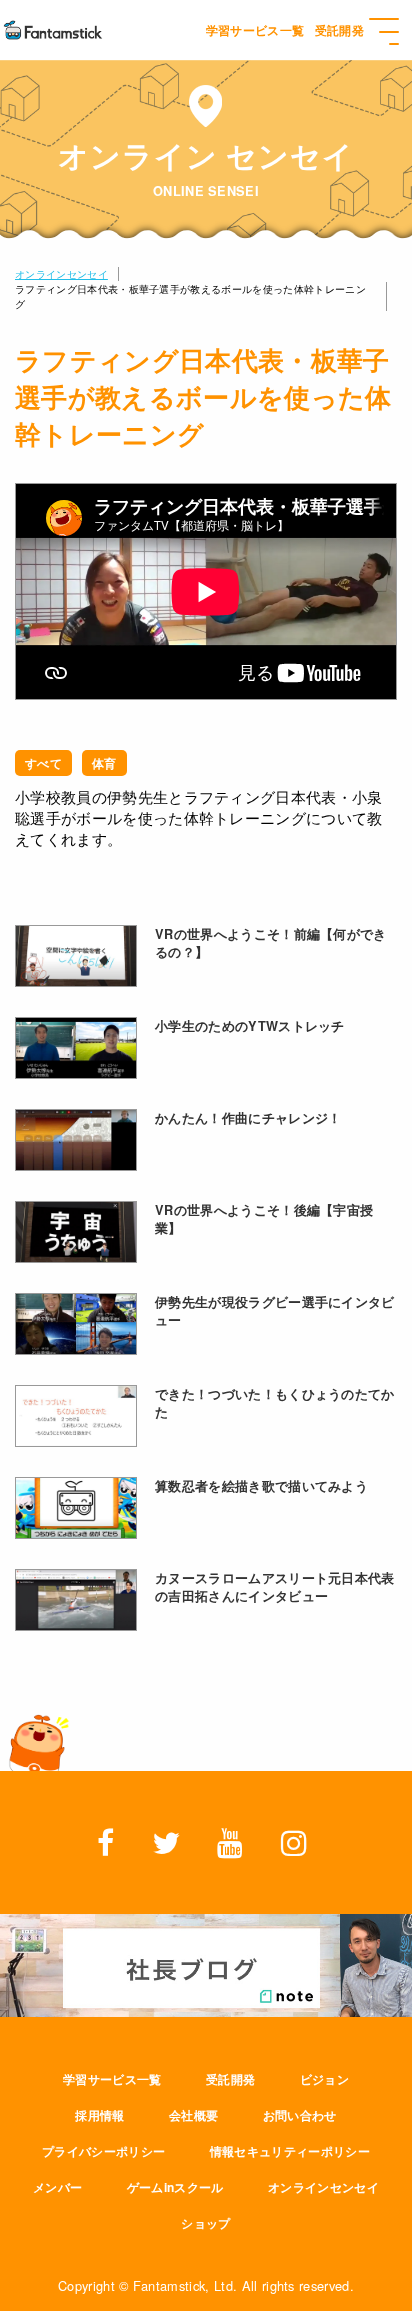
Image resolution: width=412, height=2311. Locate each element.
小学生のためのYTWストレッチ (250, 1026)
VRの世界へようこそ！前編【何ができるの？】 (271, 943)
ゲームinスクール (175, 2187)
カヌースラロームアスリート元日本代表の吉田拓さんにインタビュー (275, 1587)
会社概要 (193, 2115)
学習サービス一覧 (112, 2079)
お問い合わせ (300, 2115)
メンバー (57, 2187)
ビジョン (324, 2079)
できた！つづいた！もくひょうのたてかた (275, 1403)
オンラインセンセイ (61, 274)
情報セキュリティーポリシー (290, 2151)
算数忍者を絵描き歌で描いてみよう (261, 1486)
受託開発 (230, 2079)
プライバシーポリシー (103, 2151)
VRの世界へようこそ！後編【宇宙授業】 (264, 1219)
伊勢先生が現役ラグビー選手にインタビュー (275, 1311)
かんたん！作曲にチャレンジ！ (248, 1118)
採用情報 (99, 2115)
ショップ (205, 2223)
